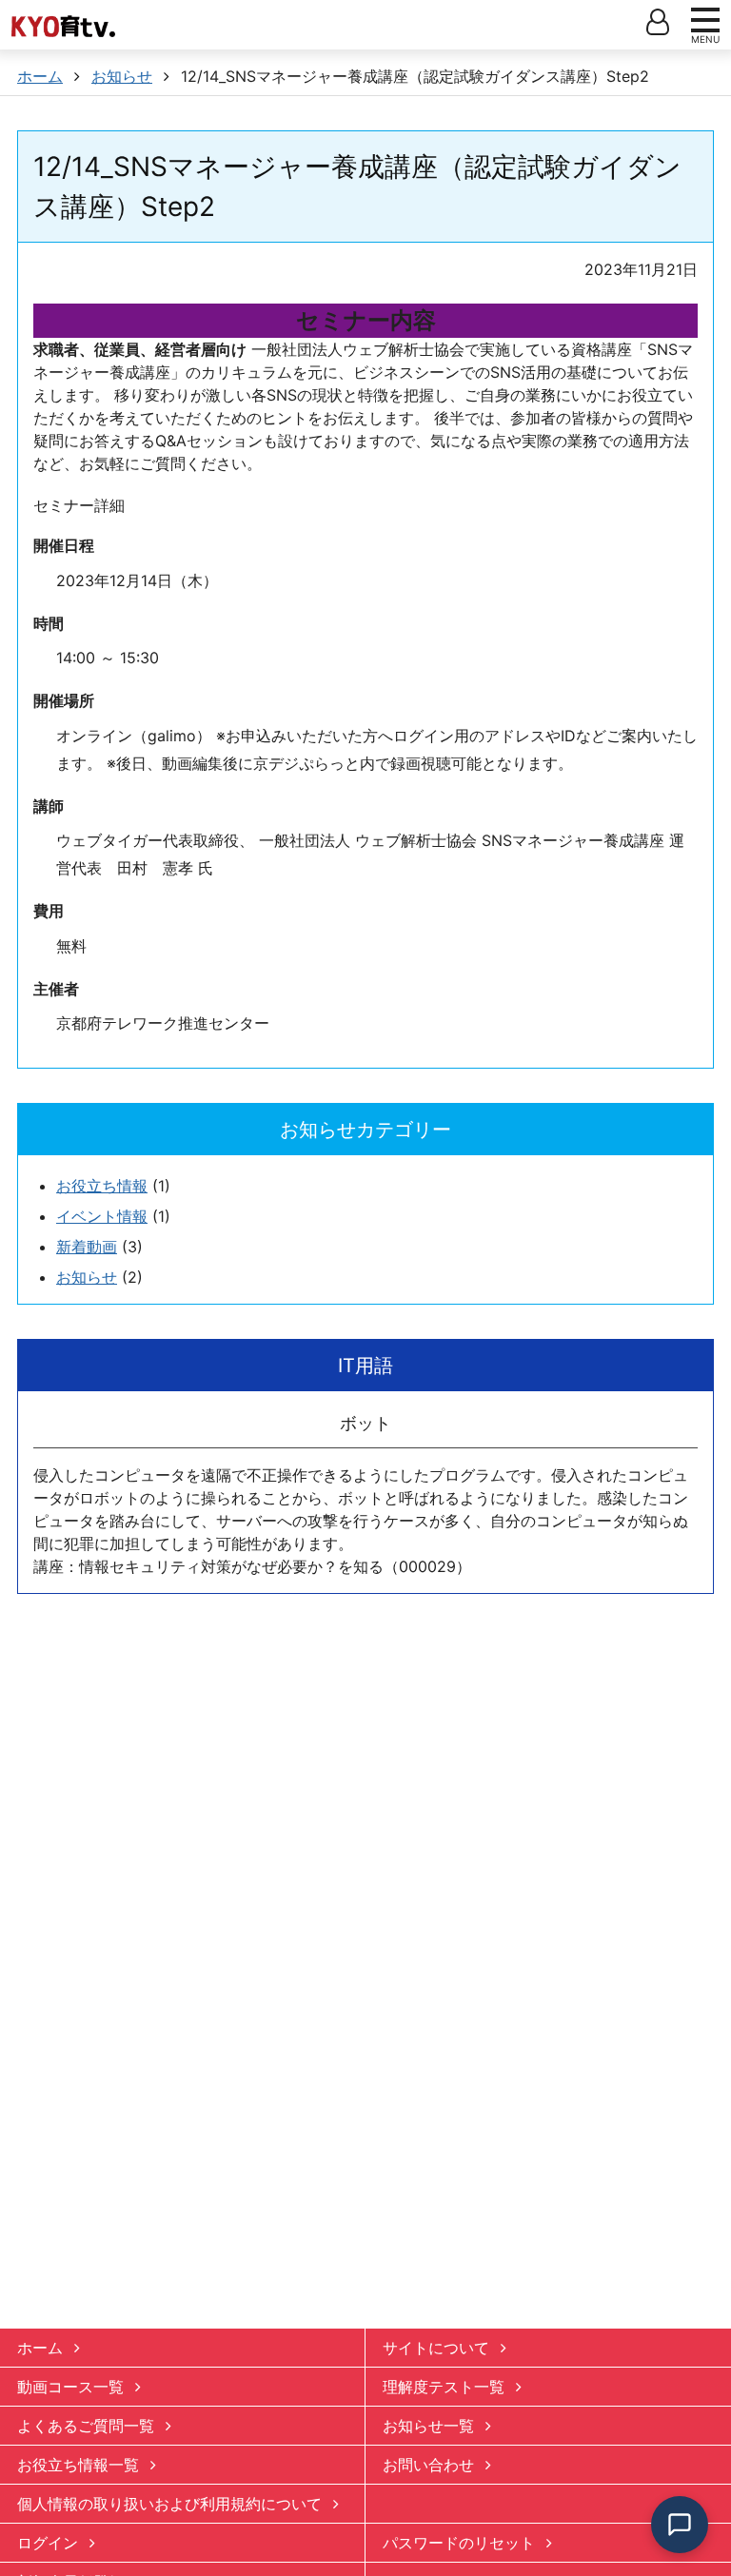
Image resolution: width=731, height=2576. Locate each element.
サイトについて (436, 2348)
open (658, 22)
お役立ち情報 (102, 1186)
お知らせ (87, 1277)
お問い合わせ (428, 2465)
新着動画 (87, 1247)
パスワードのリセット (459, 2543)
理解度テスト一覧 (444, 2387)
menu (705, 20)
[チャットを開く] (680, 2525)
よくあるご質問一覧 (86, 2426)
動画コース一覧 (70, 2387)
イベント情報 (102, 1216)
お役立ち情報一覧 (78, 2465)
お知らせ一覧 (428, 2426)
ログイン (48, 2543)
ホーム (40, 2348)
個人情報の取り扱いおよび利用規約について (169, 2504)
